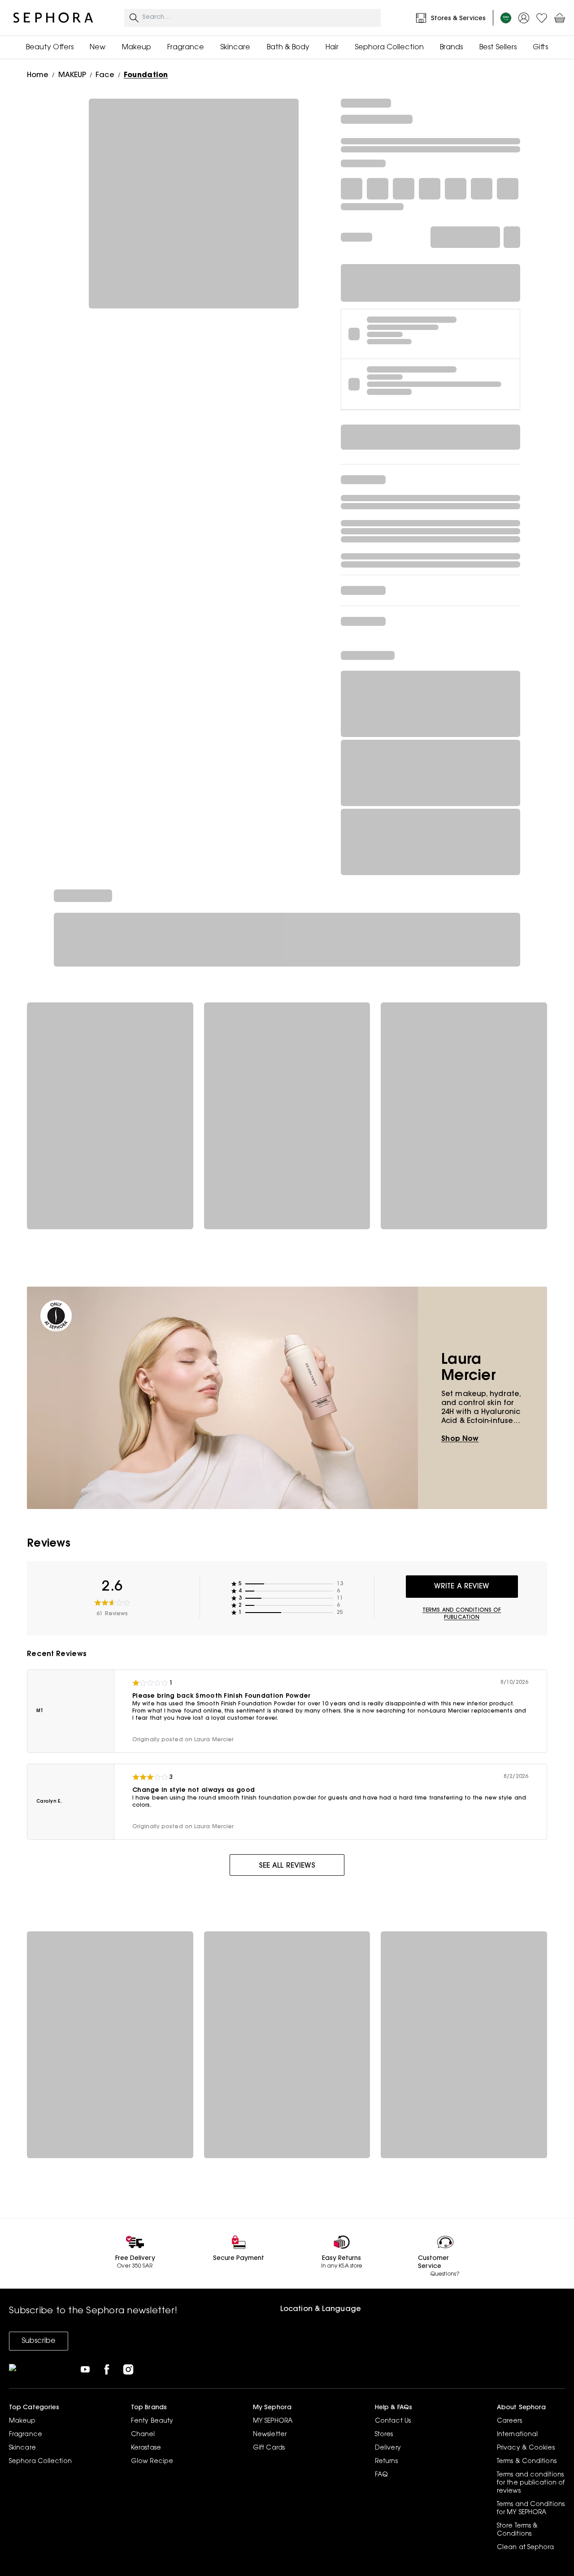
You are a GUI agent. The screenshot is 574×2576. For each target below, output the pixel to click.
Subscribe (39, 2341)
